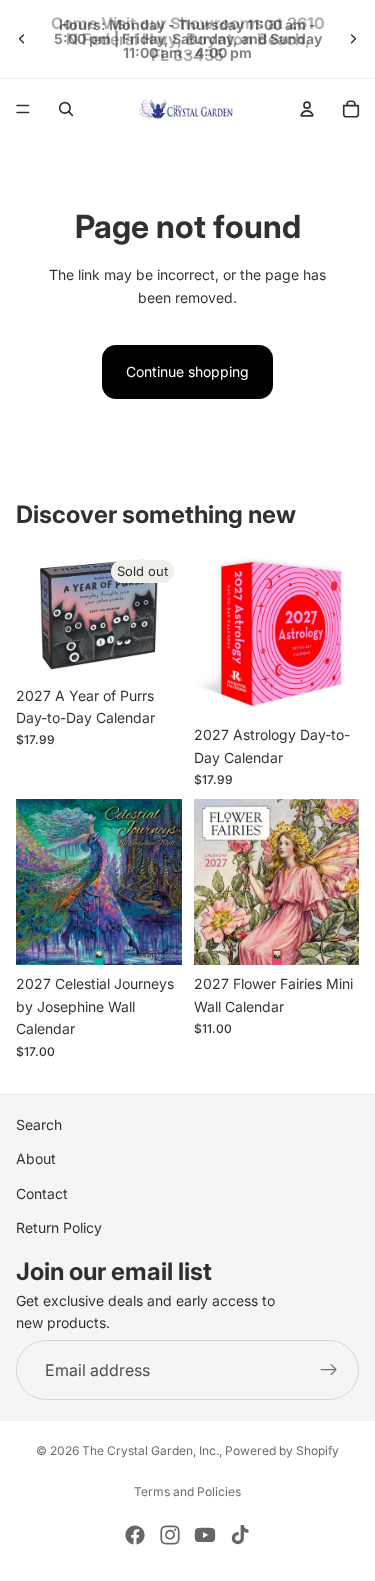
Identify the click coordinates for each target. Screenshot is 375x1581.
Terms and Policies (187, 1491)
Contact (42, 1193)
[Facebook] (135, 1535)
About (36, 1158)
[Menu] (23, 109)
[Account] (307, 109)
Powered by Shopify (282, 1450)
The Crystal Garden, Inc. (150, 1450)
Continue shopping (187, 371)
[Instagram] (170, 1535)
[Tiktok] (240, 1535)
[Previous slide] (22, 39)
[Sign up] (329, 1370)
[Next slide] (353, 39)
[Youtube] (205, 1535)
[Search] (66, 109)
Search (39, 1124)
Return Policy (59, 1227)
